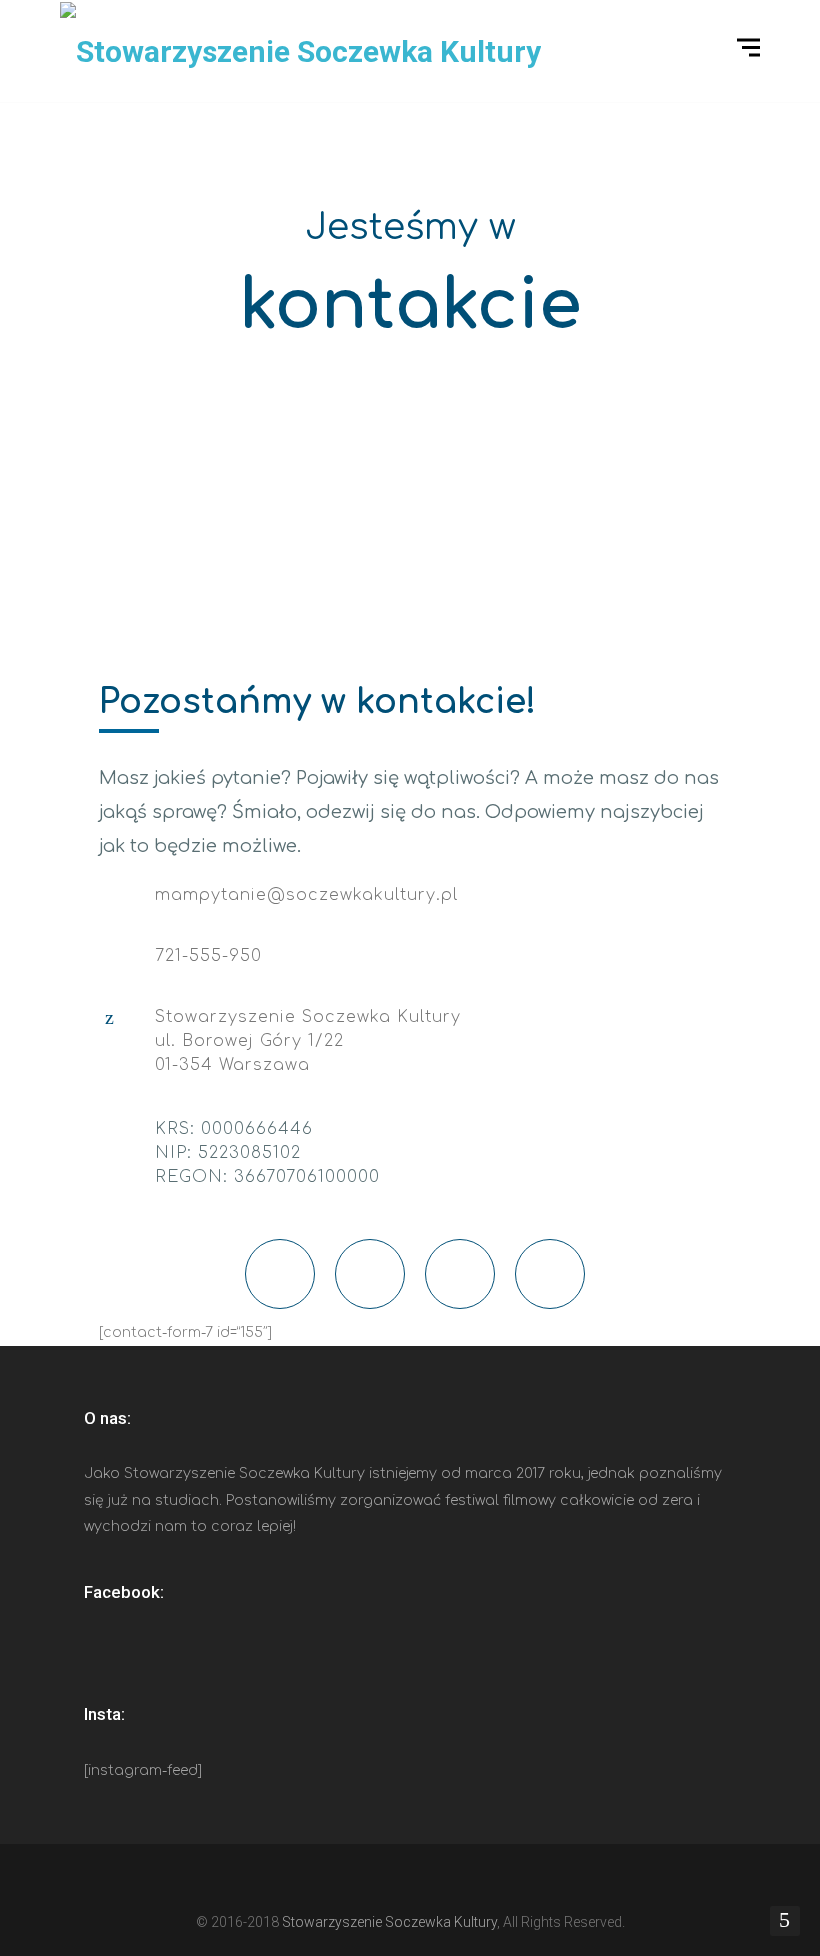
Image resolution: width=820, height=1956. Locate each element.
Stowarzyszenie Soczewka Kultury (389, 1922)
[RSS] (464, 1882)
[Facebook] (356, 1882)
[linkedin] (392, 1882)
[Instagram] (428, 1882)
